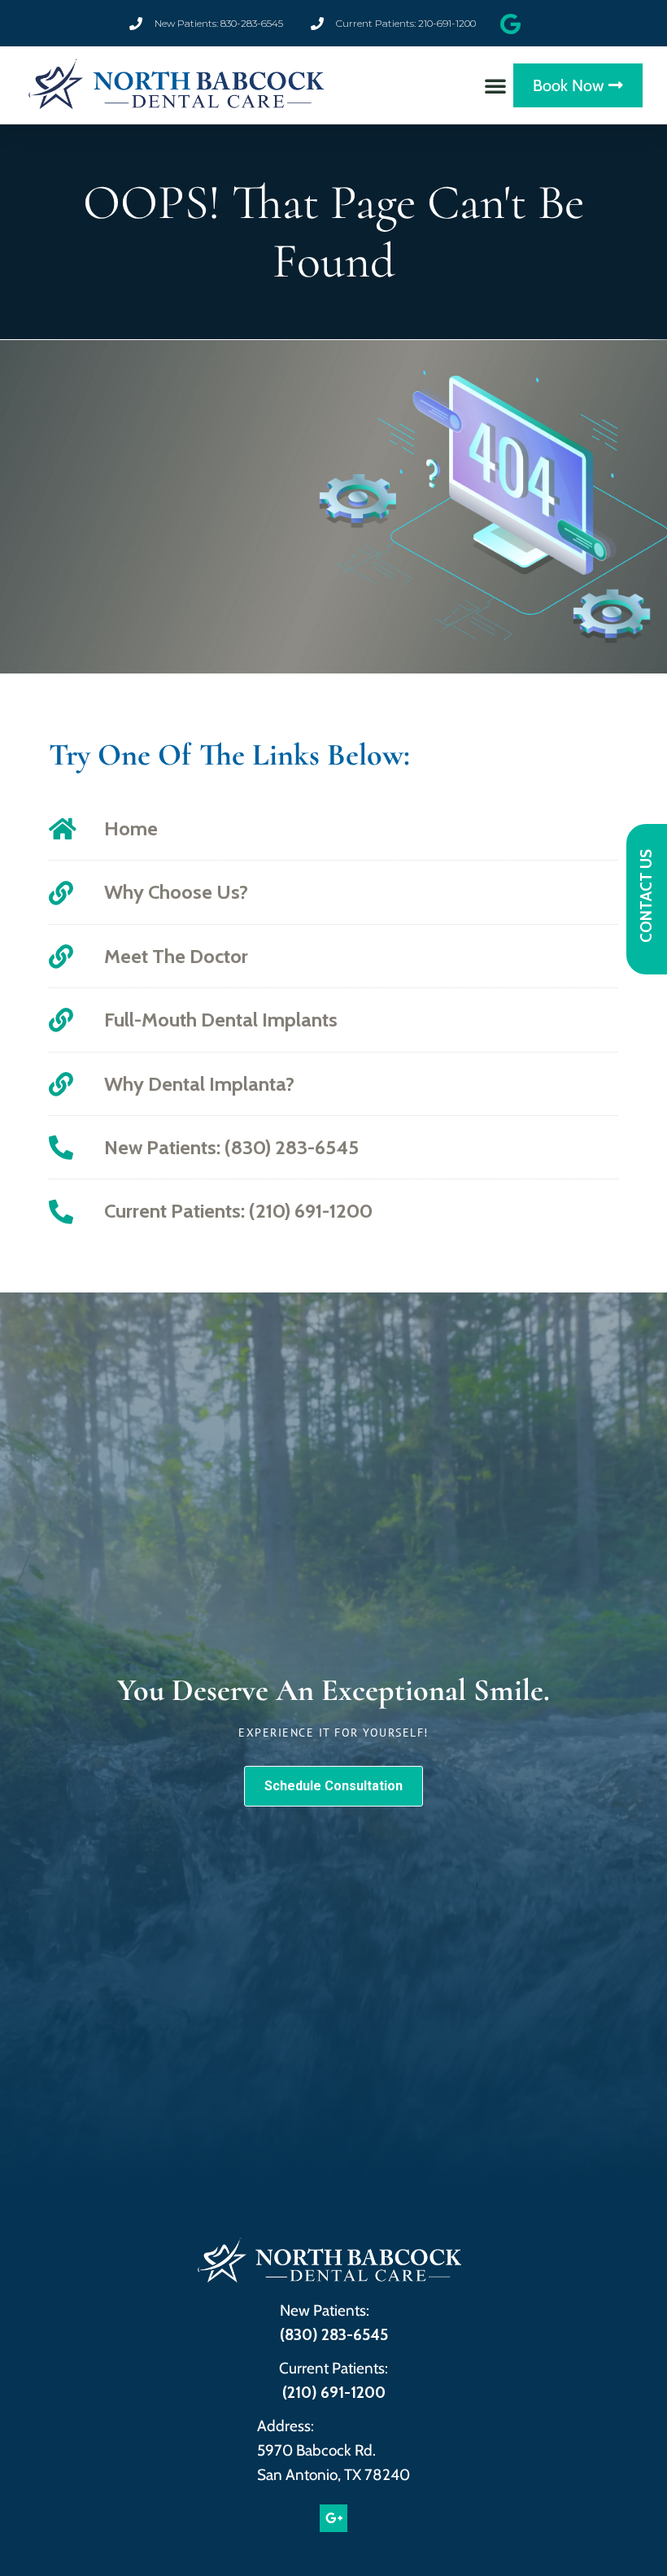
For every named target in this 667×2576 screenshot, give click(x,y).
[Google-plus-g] (333, 2518)
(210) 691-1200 (334, 2393)
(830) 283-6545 (334, 2335)
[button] (495, 85)
